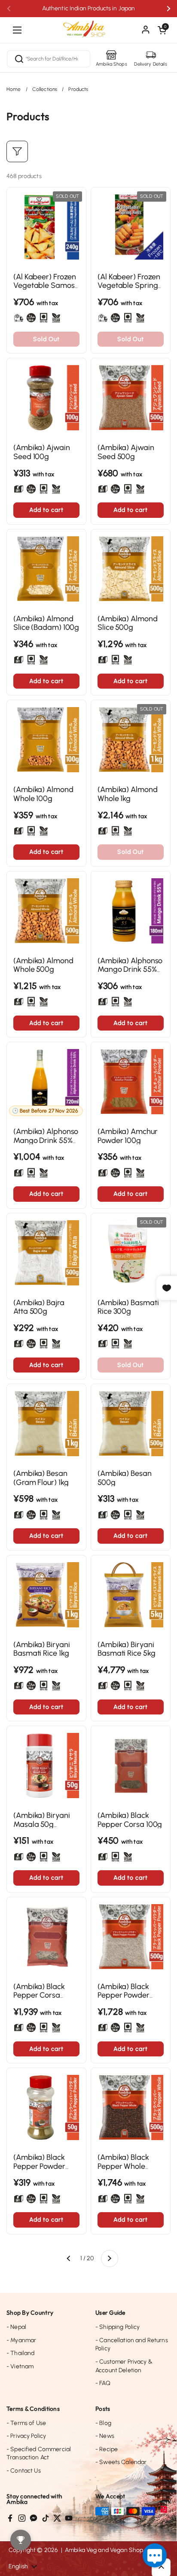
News (105, 2436)
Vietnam (20, 2366)
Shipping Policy (117, 2327)
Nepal (16, 2327)
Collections (45, 89)
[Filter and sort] (17, 151)
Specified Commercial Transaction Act (39, 2454)
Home (14, 89)
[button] (162, 30)
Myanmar (21, 2340)
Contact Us (24, 2471)
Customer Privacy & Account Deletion (124, 2366)
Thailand (20, 2353)
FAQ (103, 2383)
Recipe (107, 2449)
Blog (103, 2423)
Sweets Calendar (121, 2462)
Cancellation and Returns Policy (132, 2345)
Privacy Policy (26, 2436)
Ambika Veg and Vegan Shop (104, 2550)
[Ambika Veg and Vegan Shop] (88, 26)
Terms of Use (26, 2423)
